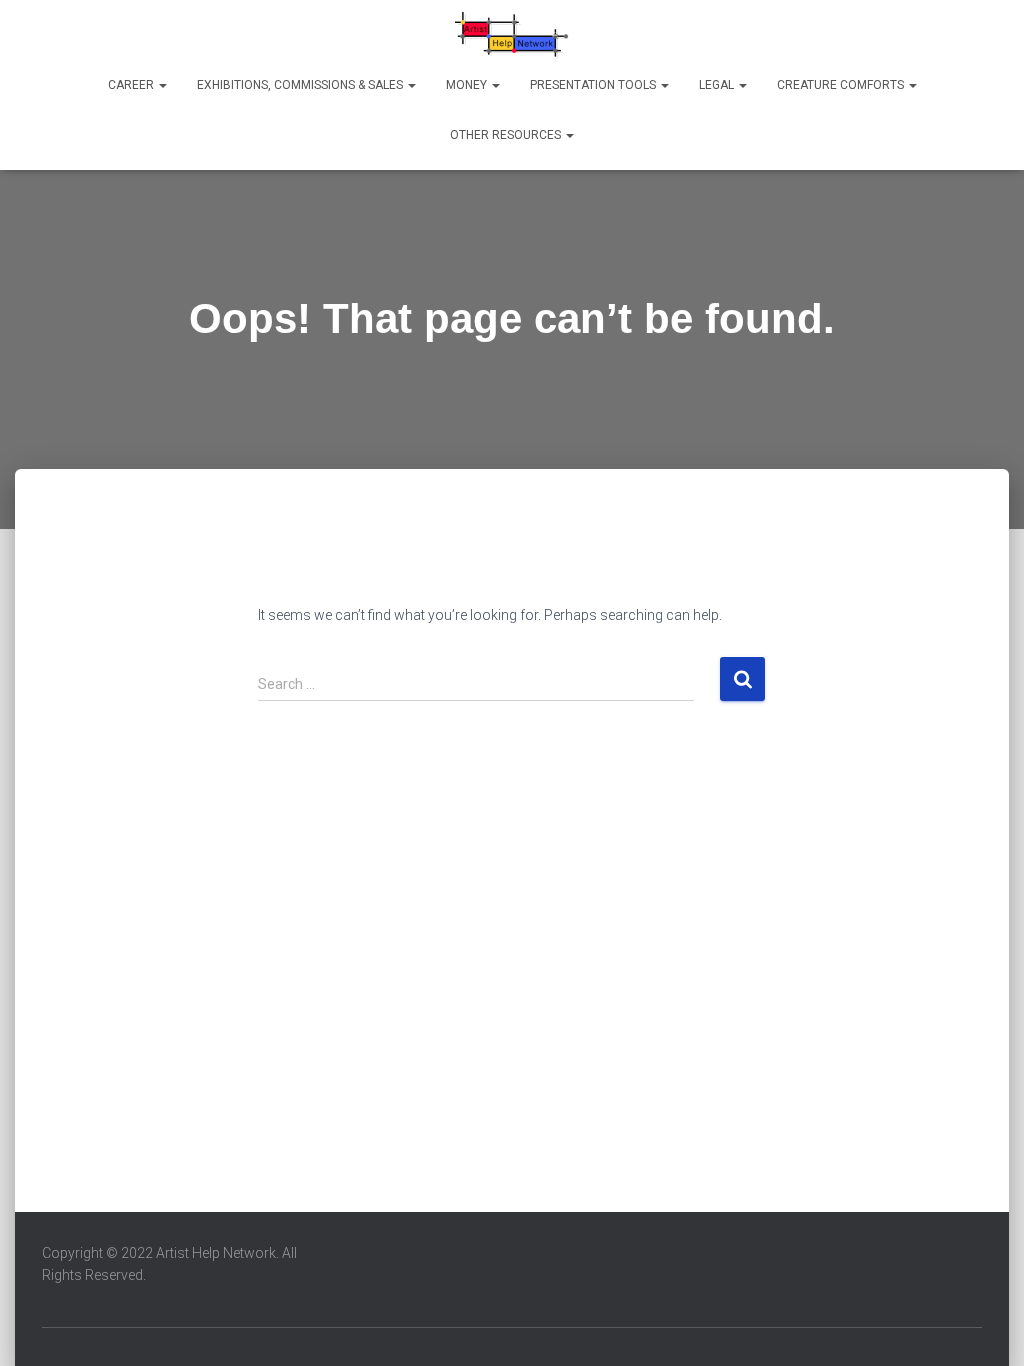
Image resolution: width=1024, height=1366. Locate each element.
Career (132, 85)
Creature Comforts (842, 85)
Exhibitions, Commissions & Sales (301, 85)
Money (468, 85)
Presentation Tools (594, 85)
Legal (718, 85)
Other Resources (507, 135)
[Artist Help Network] (512, 35)
